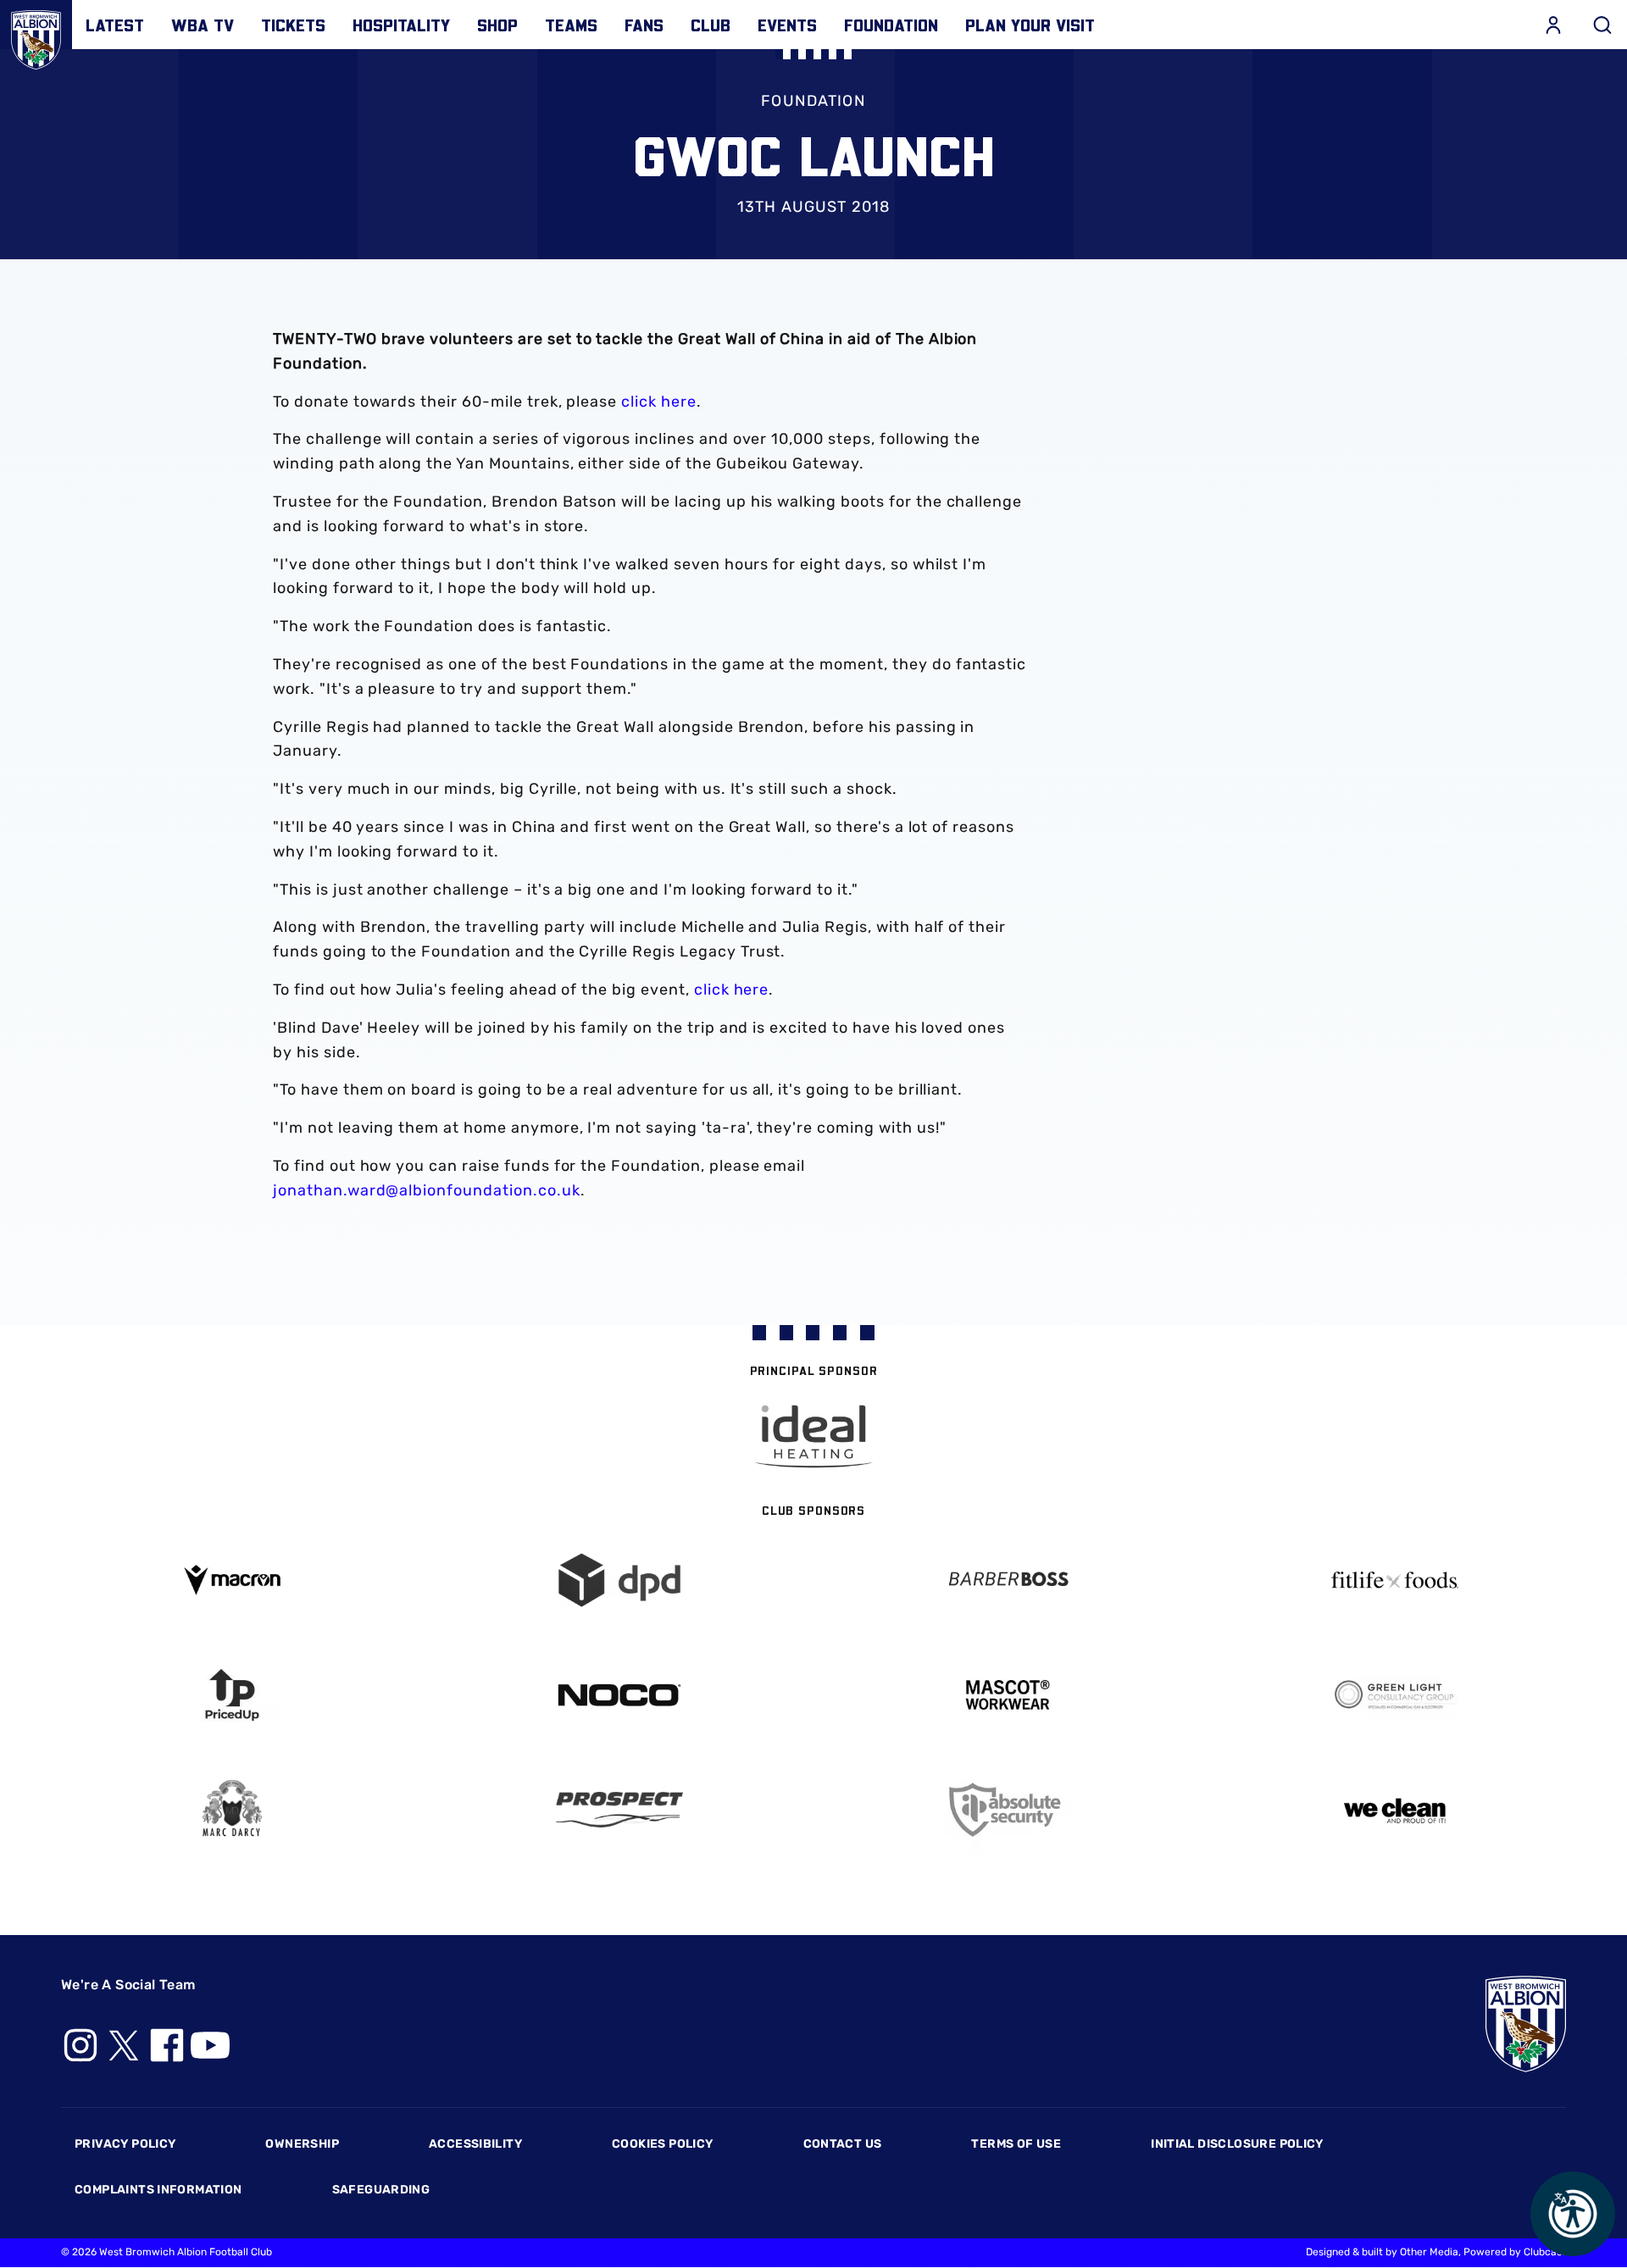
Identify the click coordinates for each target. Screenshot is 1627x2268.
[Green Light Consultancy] (1396, 1695)
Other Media (1429, 2252)
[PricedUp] (232, 1695)
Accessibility (475, 2144)
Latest (115, 25)
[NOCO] (620, 1695)
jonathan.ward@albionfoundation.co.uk (427, 1190)
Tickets (293, 25)
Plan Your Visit (1030, 25)
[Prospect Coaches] (620, 1810)
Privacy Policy (125, 2144)
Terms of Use (1016, 2144)
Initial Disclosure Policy (1237, 2144)
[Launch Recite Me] (1573, 2214)
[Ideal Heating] (813, 1436)
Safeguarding (381, 2190)
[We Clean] (1396, 1809)
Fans (644, 25)
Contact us (843, 2144)
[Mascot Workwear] (1008, 1695)
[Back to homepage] (36, 36)
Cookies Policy (662, 2144)
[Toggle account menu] (1553, 25)
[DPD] (620, 1580)
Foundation (891, 25)
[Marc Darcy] (232, 1809)
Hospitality (401, 25)
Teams (571, 25)
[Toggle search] (1602, 25)
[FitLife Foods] (1396, 1580)
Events (787, 25)
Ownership (302, 2144)
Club (711, 25)
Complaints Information (158, 2190)
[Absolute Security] (1008, 1810)
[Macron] (232, 1580)
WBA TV (203, 25)
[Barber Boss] (1008, 1580)
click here (659, 402)
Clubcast (1545, 2252)
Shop (497, 25)
